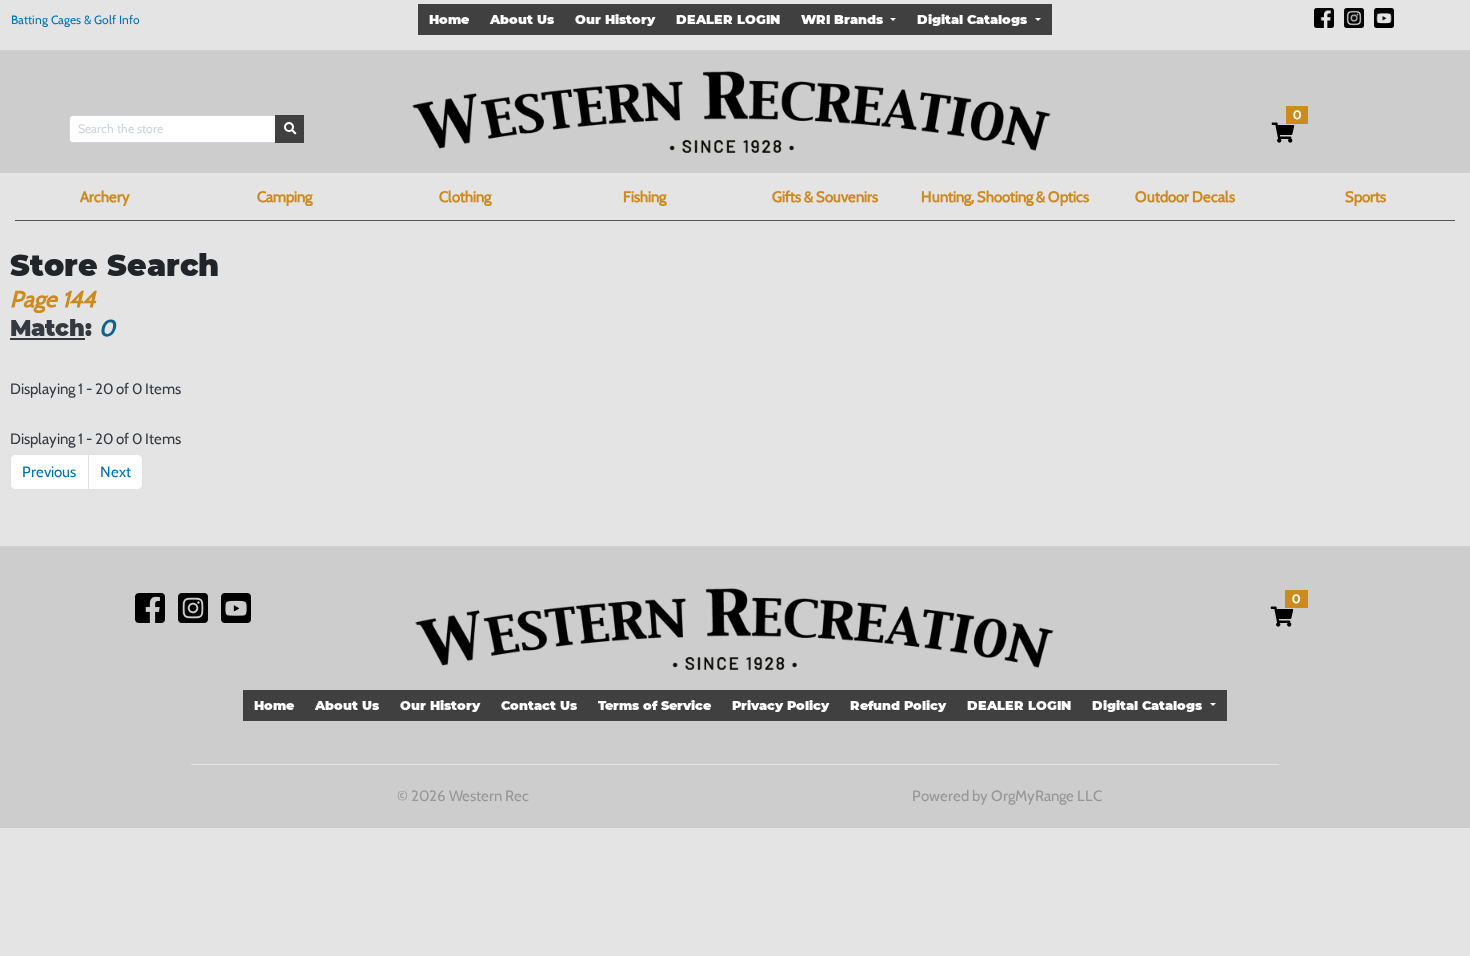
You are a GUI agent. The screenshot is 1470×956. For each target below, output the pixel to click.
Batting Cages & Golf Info (75, 19)
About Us (522, 19)
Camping (284, 197)
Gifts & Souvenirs (825, 197)
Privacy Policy (780, 705)
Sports (1365, 197)
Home (449, 19)
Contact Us (539, 705)
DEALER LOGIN (728, 19)
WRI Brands (844, 19)
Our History (615, 19)
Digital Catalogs (974, 19)
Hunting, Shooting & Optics (1005, 197)
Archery (105, 197)
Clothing (465, 197)
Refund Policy (898, 705)
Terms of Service (654, 705)
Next (115, 472)
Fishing (644, 197)
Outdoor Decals (1185, 197)
